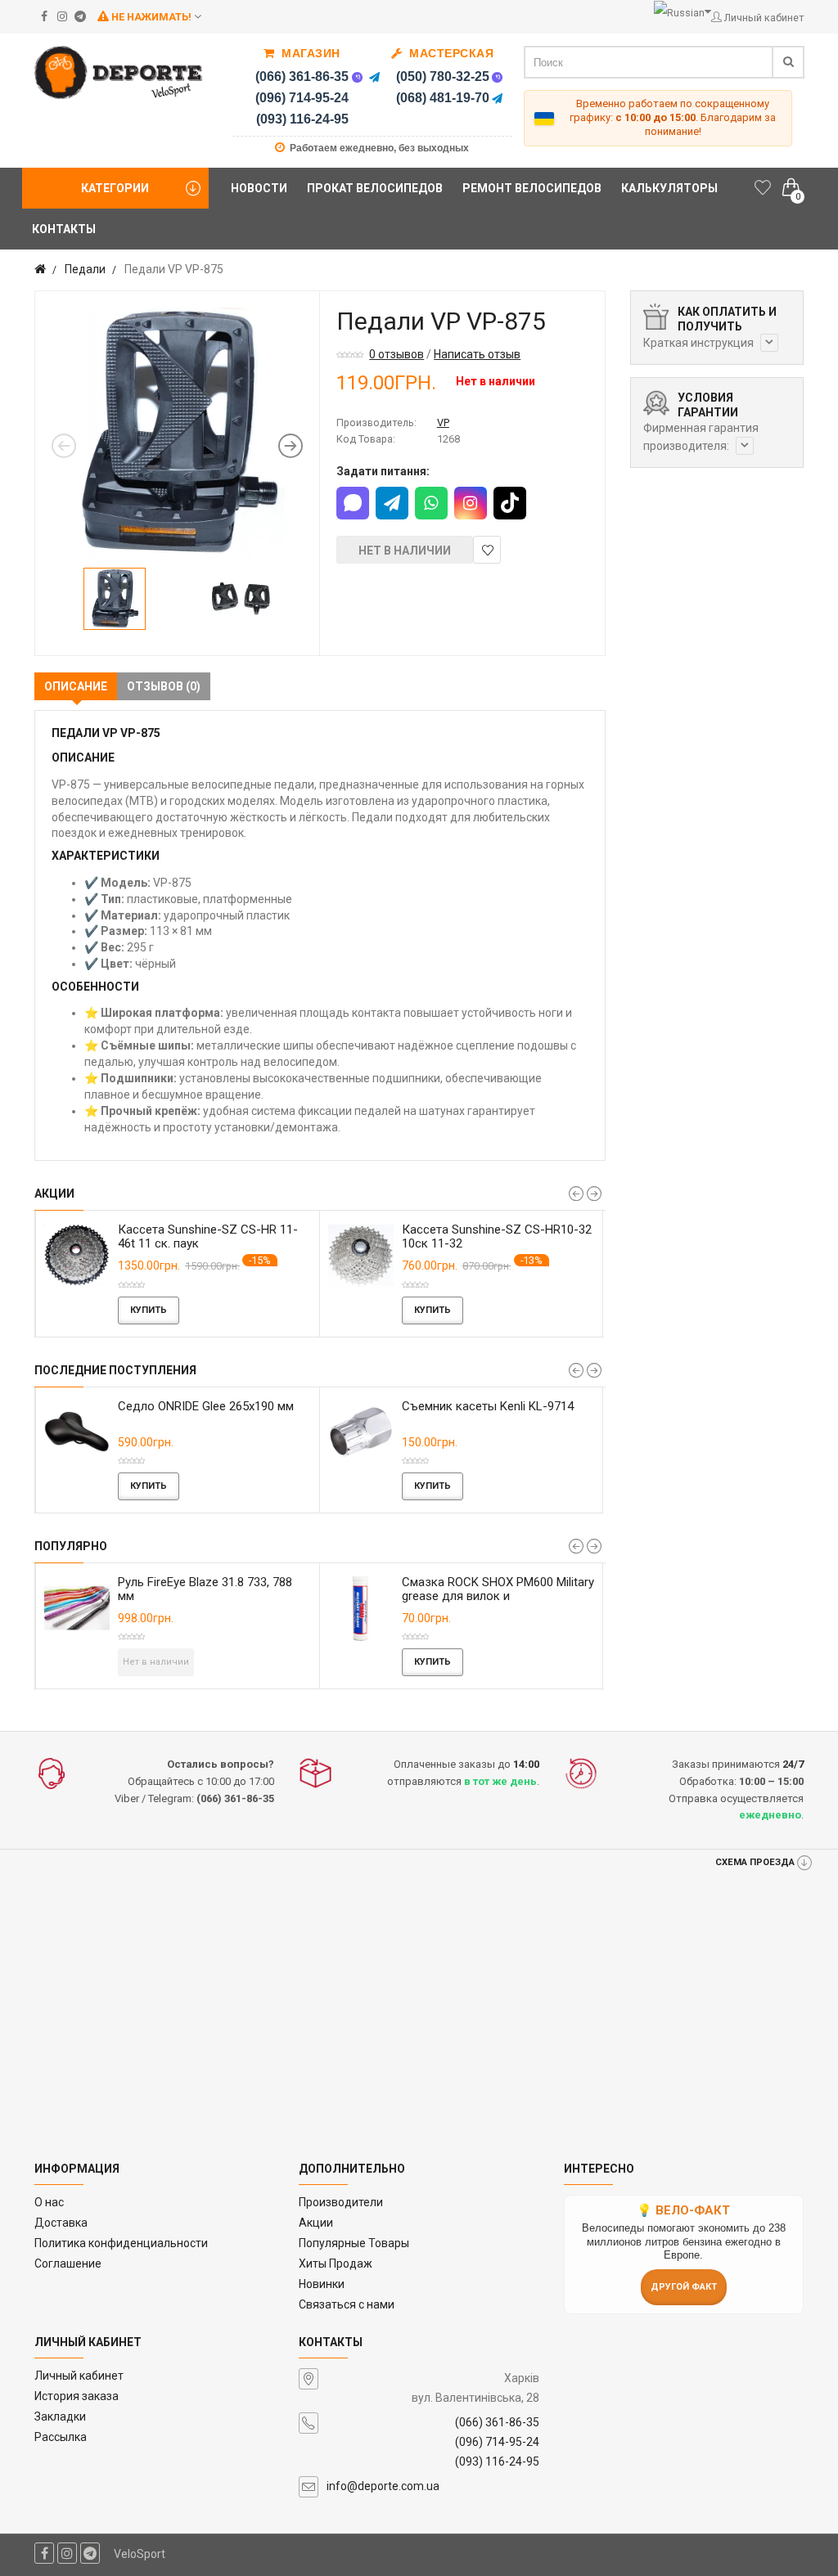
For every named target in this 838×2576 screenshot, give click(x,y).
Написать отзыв (477, 354)
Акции (316, 2223)
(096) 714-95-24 (302, 98)
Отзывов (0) (164, 686)
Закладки (60, 2416)
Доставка (61, 2223)
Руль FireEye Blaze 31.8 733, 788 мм (205, 1589)
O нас (49, 2202)
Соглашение (68, 2264)
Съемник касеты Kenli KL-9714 (161, 1406)
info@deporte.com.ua (383, 2486)
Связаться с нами (347, 2304)
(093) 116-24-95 (302, 119)
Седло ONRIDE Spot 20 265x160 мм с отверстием (446, 1413)
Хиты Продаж (336, 2264)
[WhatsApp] (431, 503)
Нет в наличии (405, 551)
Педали (85, 269)
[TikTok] (510, 503)
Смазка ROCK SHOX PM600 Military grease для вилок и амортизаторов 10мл (498, 1596)
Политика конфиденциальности (121, 2243)
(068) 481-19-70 (443, 98)
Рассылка (61, 2437)
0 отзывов (396, 354)
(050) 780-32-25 (443, 76)
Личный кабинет (79, 2376)
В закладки (487, 550)
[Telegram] (374, 77)
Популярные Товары (354, 2243)
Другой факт (684, 2287)
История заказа (77, 2396)
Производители (341, 2202)
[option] (177, 433)
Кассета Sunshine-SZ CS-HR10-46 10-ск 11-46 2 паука (502, 1236)
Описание (76, 686)
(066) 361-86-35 (302, 76)
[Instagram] (471, 503)
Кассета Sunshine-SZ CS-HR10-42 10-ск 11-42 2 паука (218, 1236)
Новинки (322, 2284)
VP (443, 423)
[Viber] (357, 77)
